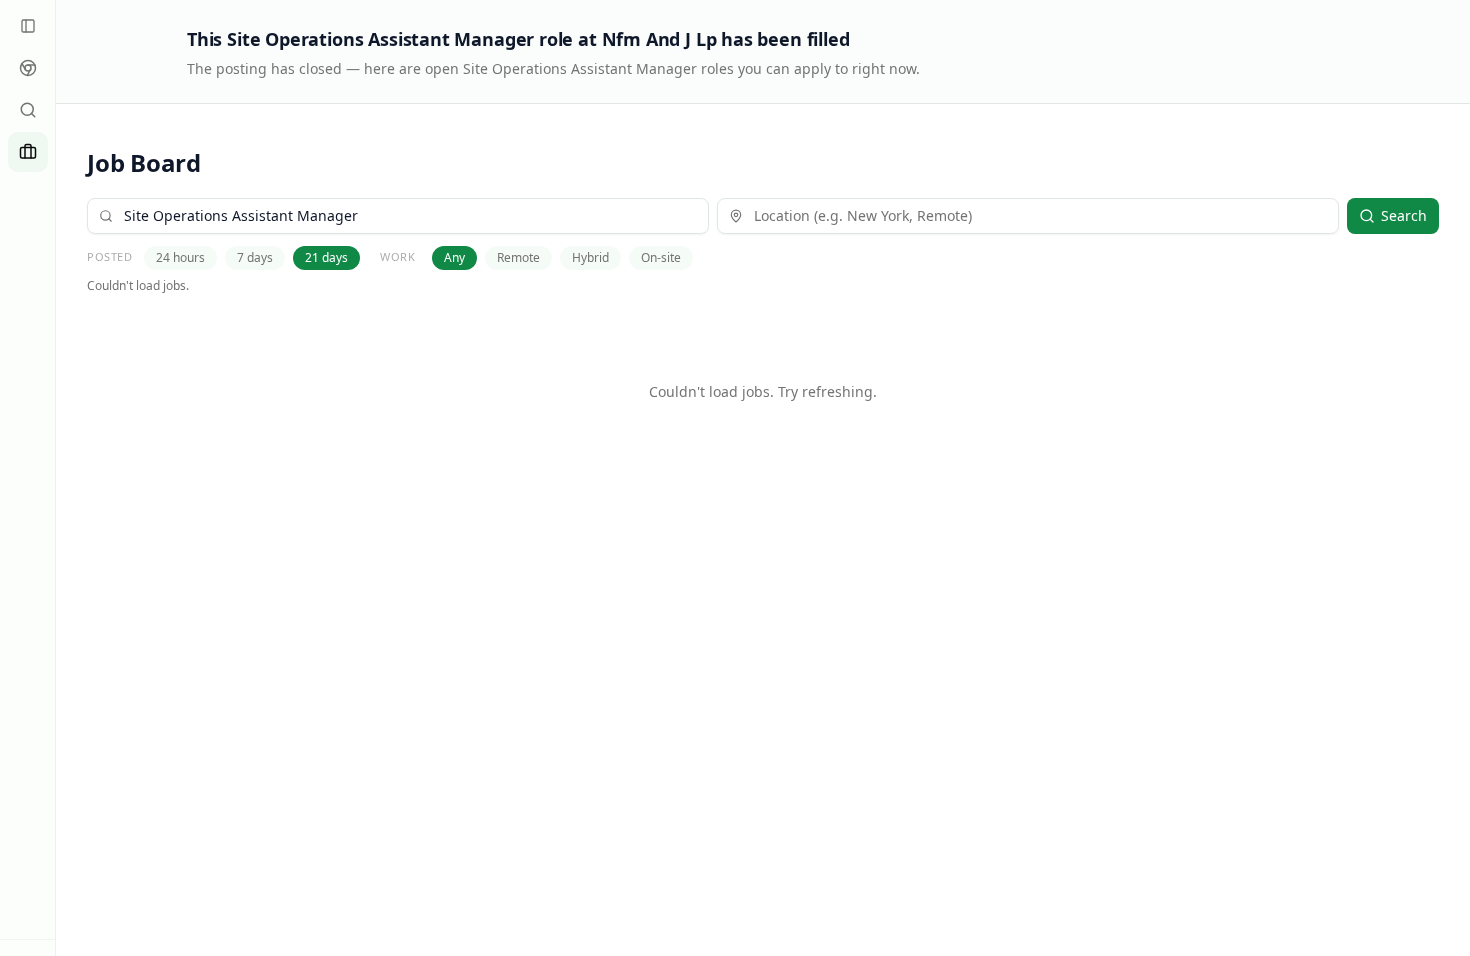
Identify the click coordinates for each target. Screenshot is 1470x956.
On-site (661, 257)
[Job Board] (28, 152)
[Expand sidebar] (28, 26)
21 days (326, 257)
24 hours (180, 257)
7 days (255, 257)
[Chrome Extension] (28, 68)
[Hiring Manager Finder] (28, 110)
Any (454, 257)
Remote (518, 257)
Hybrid (590, 257)
